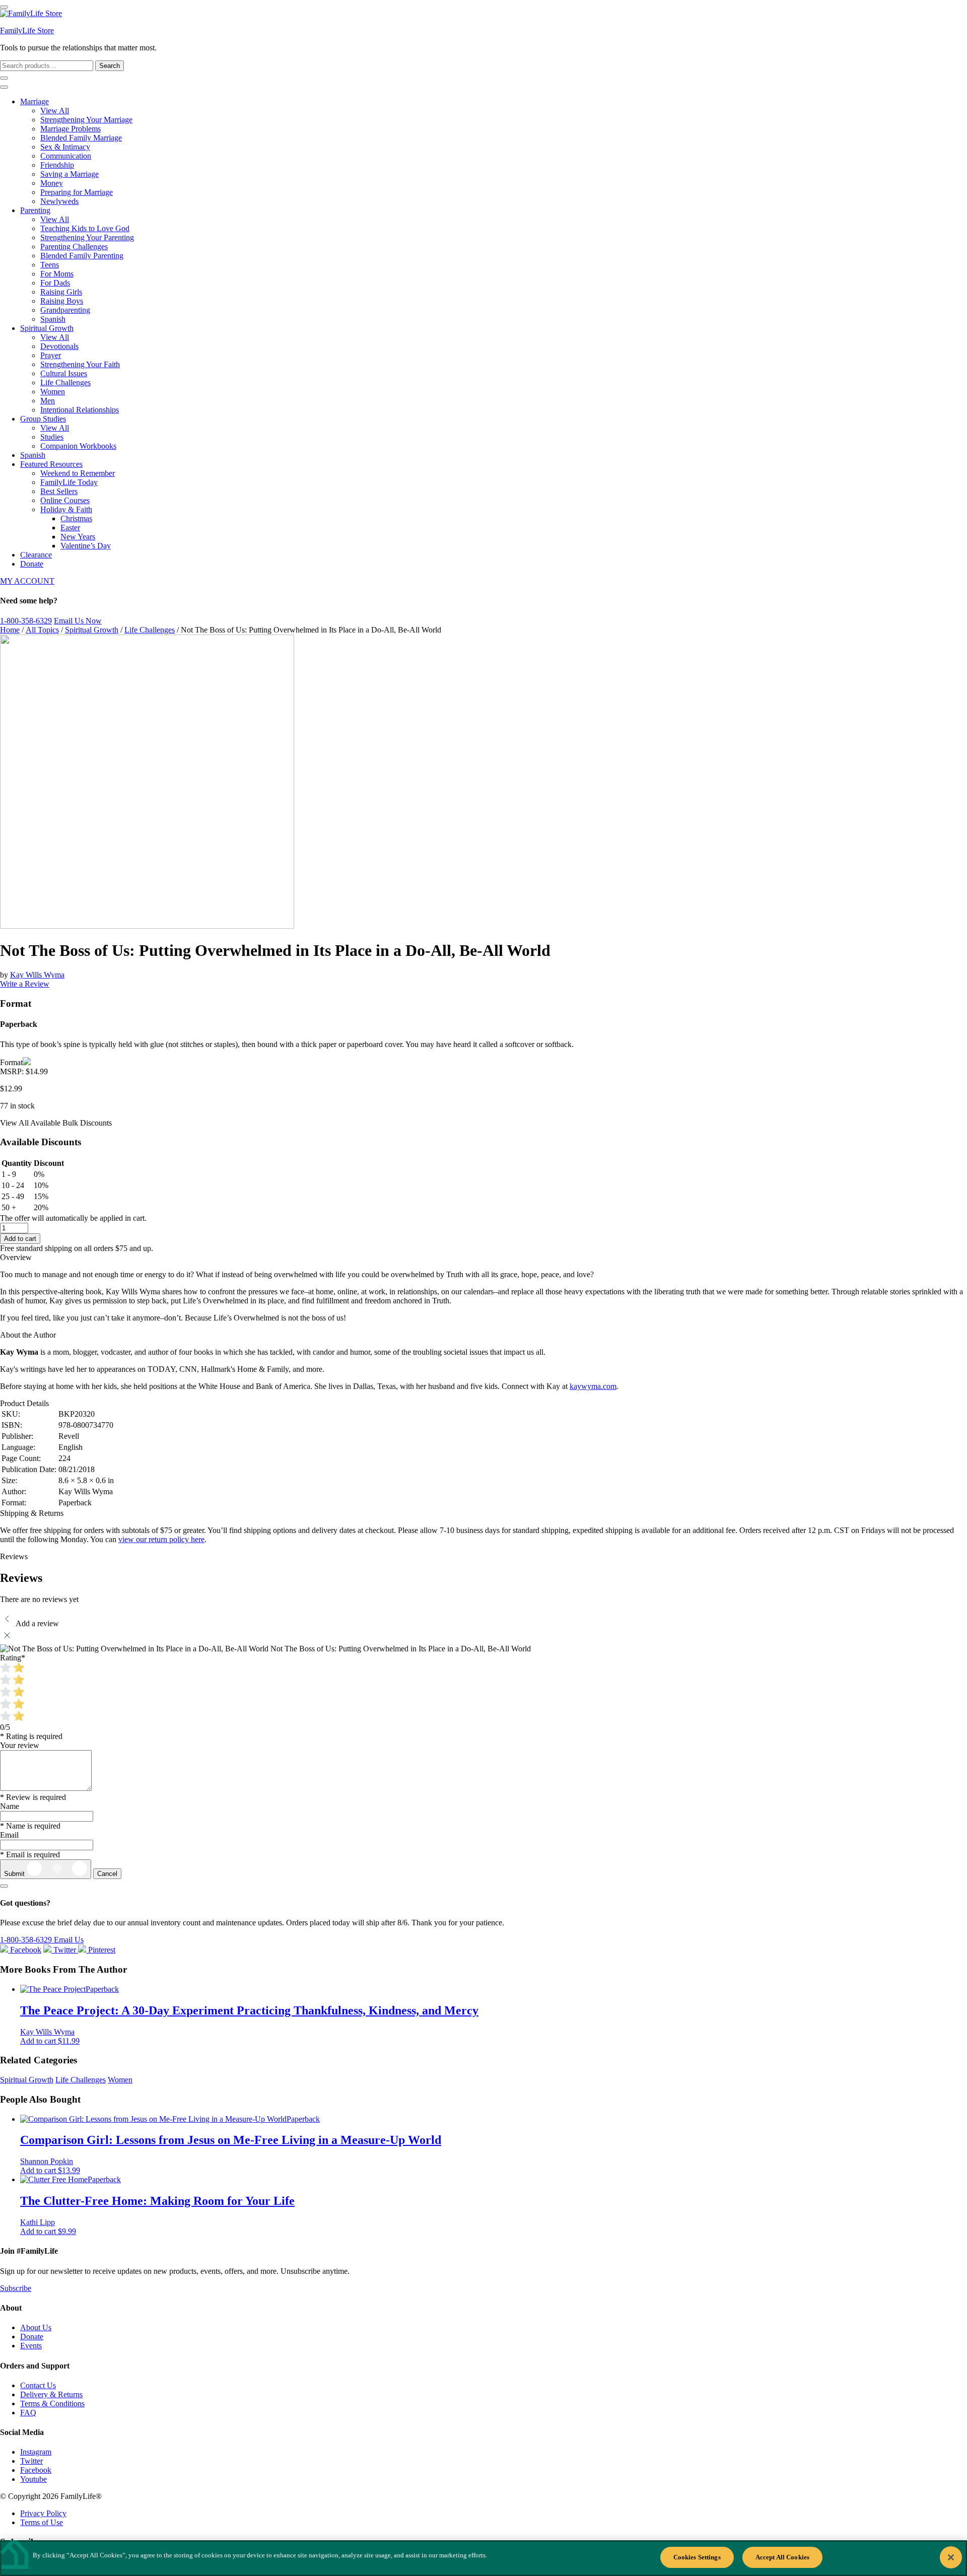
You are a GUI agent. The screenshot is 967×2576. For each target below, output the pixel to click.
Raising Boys (62, 301)
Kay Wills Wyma (37, 975)
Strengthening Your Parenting (87, 237)
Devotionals (59, 346)
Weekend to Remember (78, 473)
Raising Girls (61, 292)
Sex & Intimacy (65, 147)
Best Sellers (59, 491)
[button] (50, 2041)
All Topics (42, 630)
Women (53, 392)
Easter (70, 528)
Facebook (36, 2470)
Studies (52, 437)
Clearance (36, 555)
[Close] (951, 2557)
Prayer (51, 355)
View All (55, 111)
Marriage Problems (71, 129)
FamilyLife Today (69, 482)
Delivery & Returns (51, 2394)
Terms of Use (42, 2522)
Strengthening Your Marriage (86, 120)
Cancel (107, 1874)
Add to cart (20, 1239)
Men (48, 401)
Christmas (76, 518)
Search (110, 66)
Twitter (31, 2461)
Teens (50, 265)
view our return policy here (161, 1539)
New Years (78, 537)
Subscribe (16, 2288)
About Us (36, 2327)
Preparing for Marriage (77, 192)
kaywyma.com (593, 1386)
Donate (32, 564)
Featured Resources (51, 464)
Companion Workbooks (78, 446)
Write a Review (25, 984)
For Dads (55, 283)
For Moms (57, 274)
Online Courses (65, 500)
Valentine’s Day (86, 546)
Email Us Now (78, 621)
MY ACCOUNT (27, 581)
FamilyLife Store (27, 30)
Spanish (53, 319)
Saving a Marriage (70, 174)
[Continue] (4, 1886)
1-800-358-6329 (26, 621)
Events (31, 2346)
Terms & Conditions (52, 2404)
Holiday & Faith (66, 509)
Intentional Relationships (80, 410)
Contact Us (38, 2385)
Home (10, 630)
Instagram (36, 2452)
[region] (483, 2558)
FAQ (28, 2413)
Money (52, 183)
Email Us (69, 1940)
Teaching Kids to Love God (85, 228)
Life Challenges (65, 382)
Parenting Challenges (74, 247)
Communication (66, 156)
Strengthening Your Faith (80, 364)
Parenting (35, 210)
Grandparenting (65, 310)
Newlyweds (59, 201)
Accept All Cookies (782, 2557)
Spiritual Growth (47, 328)
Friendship (57, 165)
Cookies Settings (697, 2557)
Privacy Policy (43, 2513)
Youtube (33, 2479)
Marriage (34, 101)
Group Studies (43, 419)
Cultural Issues (64, 373)
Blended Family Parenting (82, 256)
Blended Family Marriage (81, 138)
